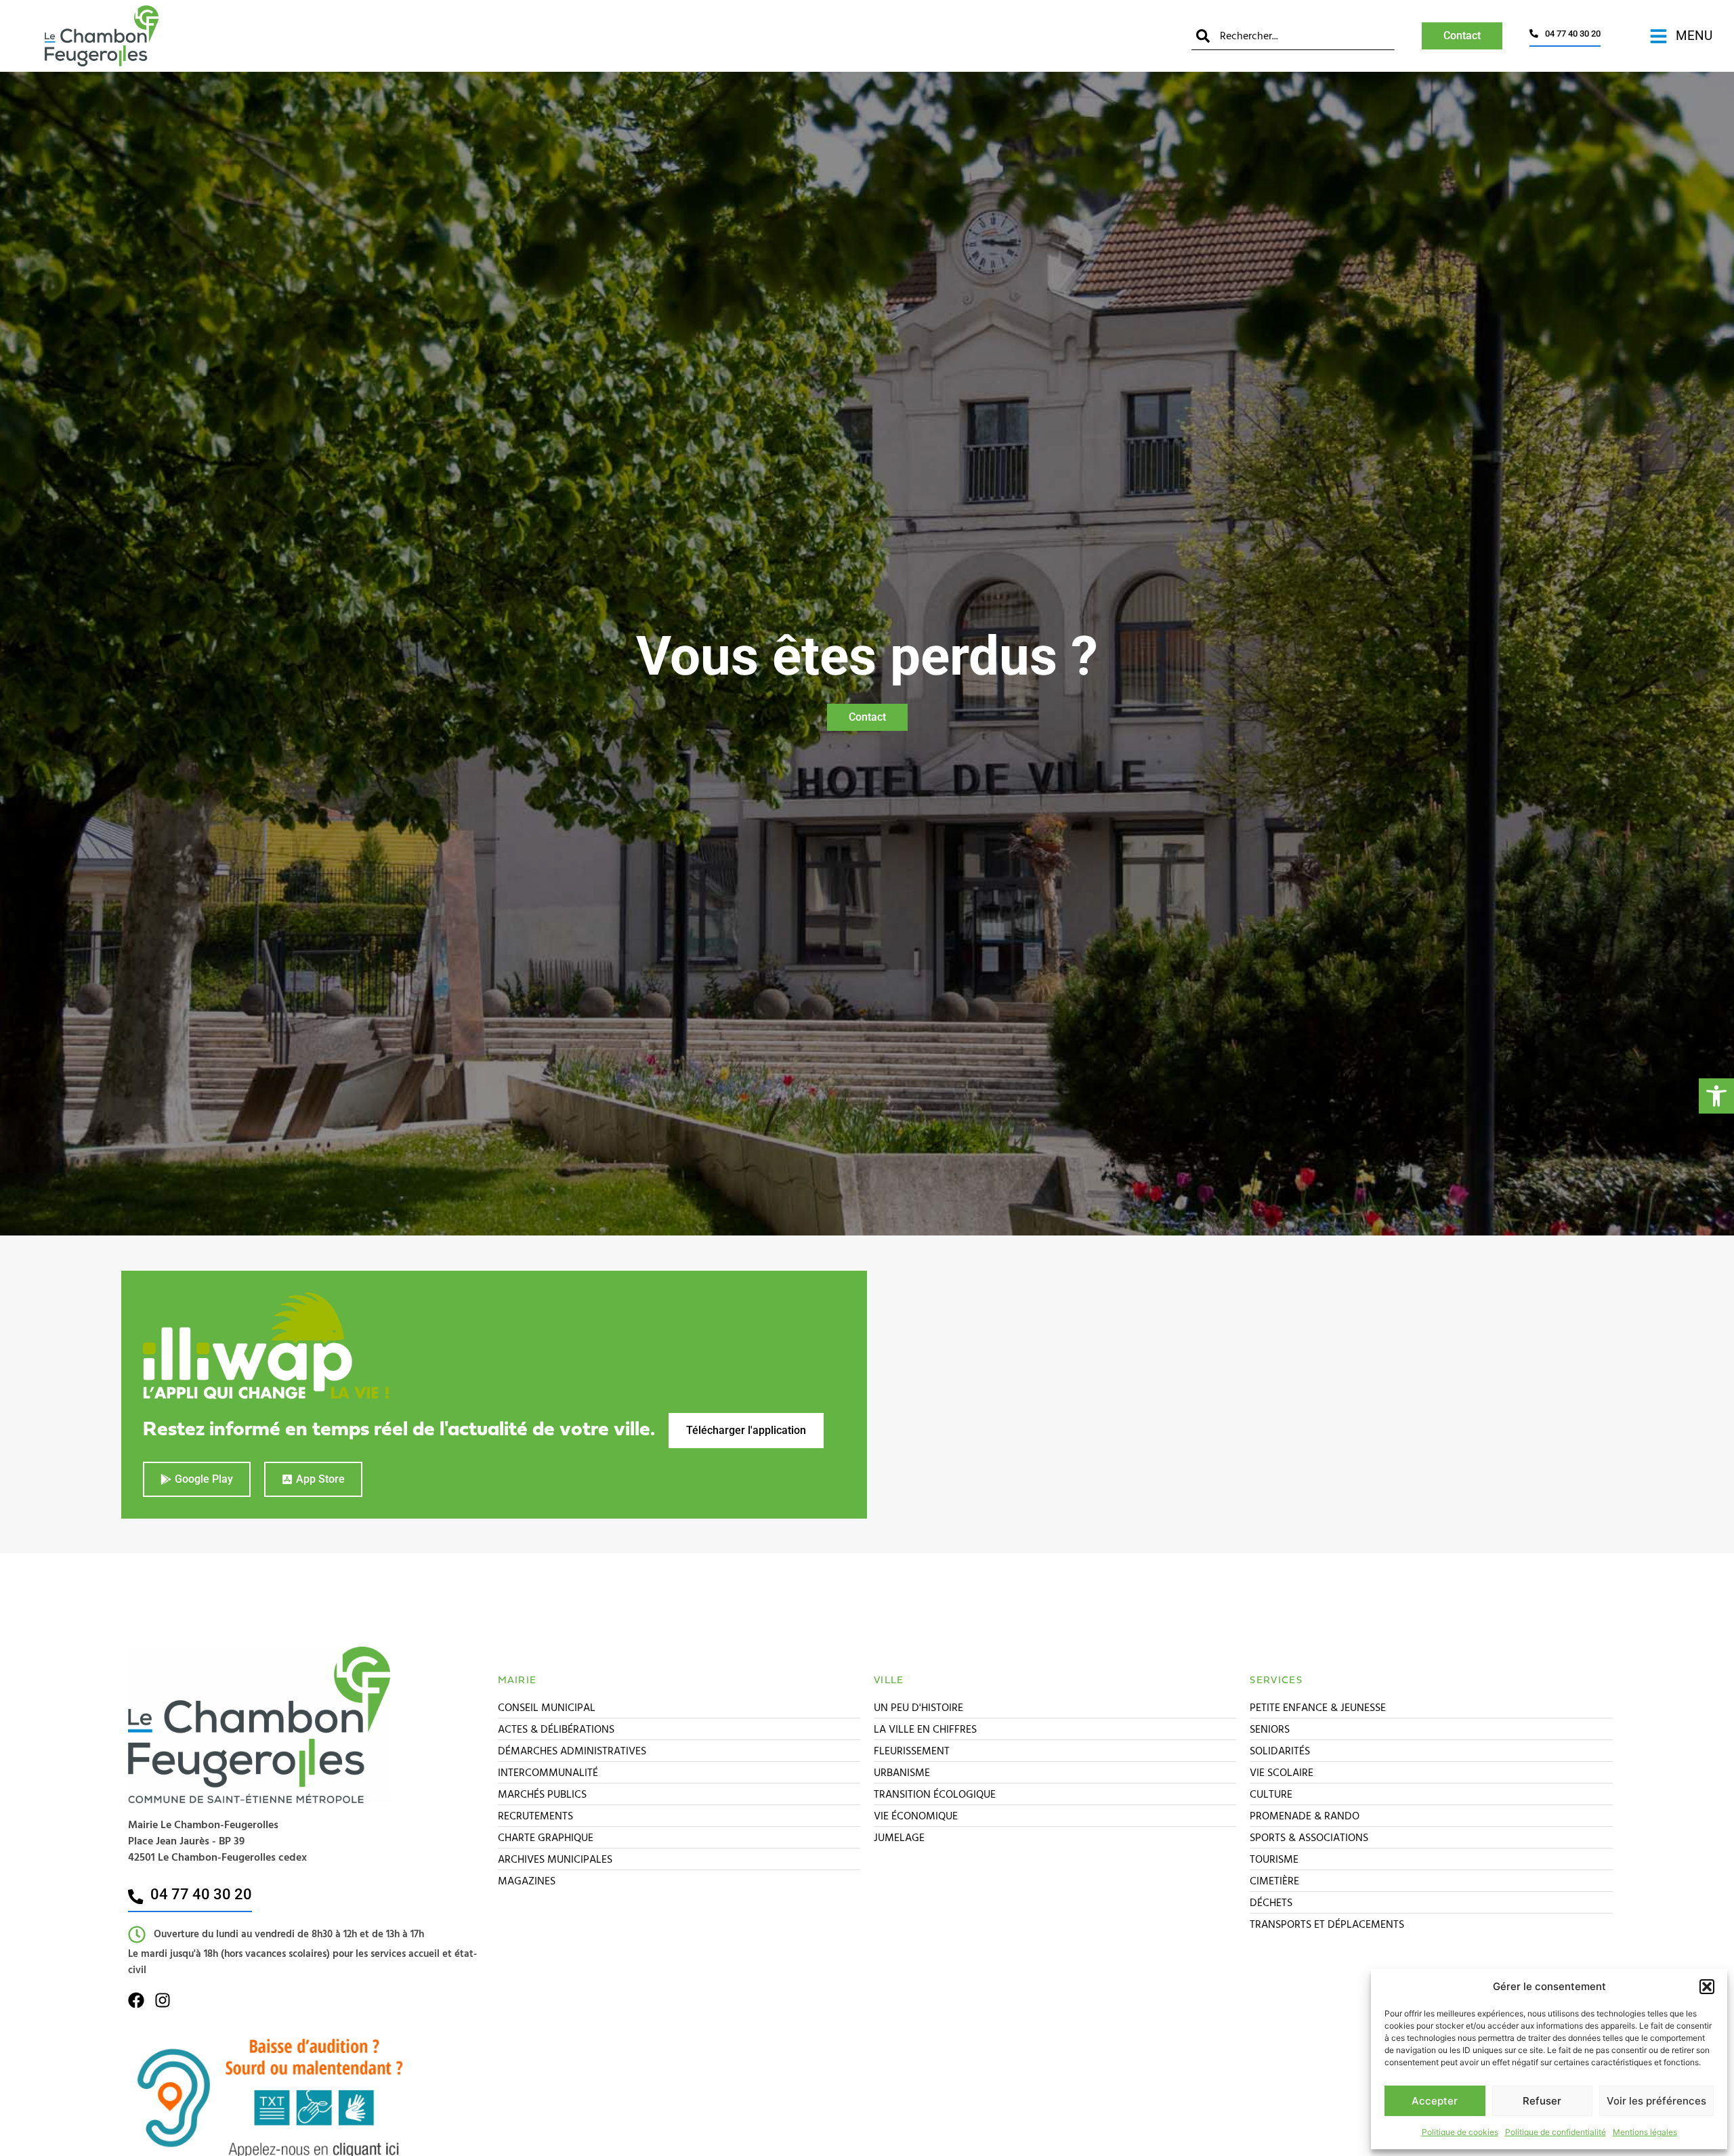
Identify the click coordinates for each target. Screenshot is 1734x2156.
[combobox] (1293, 36)
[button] (1716, 1096)
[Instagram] (163, 2000)
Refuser (1542, 2101)
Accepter (1435, 2101)
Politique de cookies (1460, 2132)
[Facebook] (136, 2000)
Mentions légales (1645, 2132)
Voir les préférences (1656, 2101)
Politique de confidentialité (1556, 2132)
